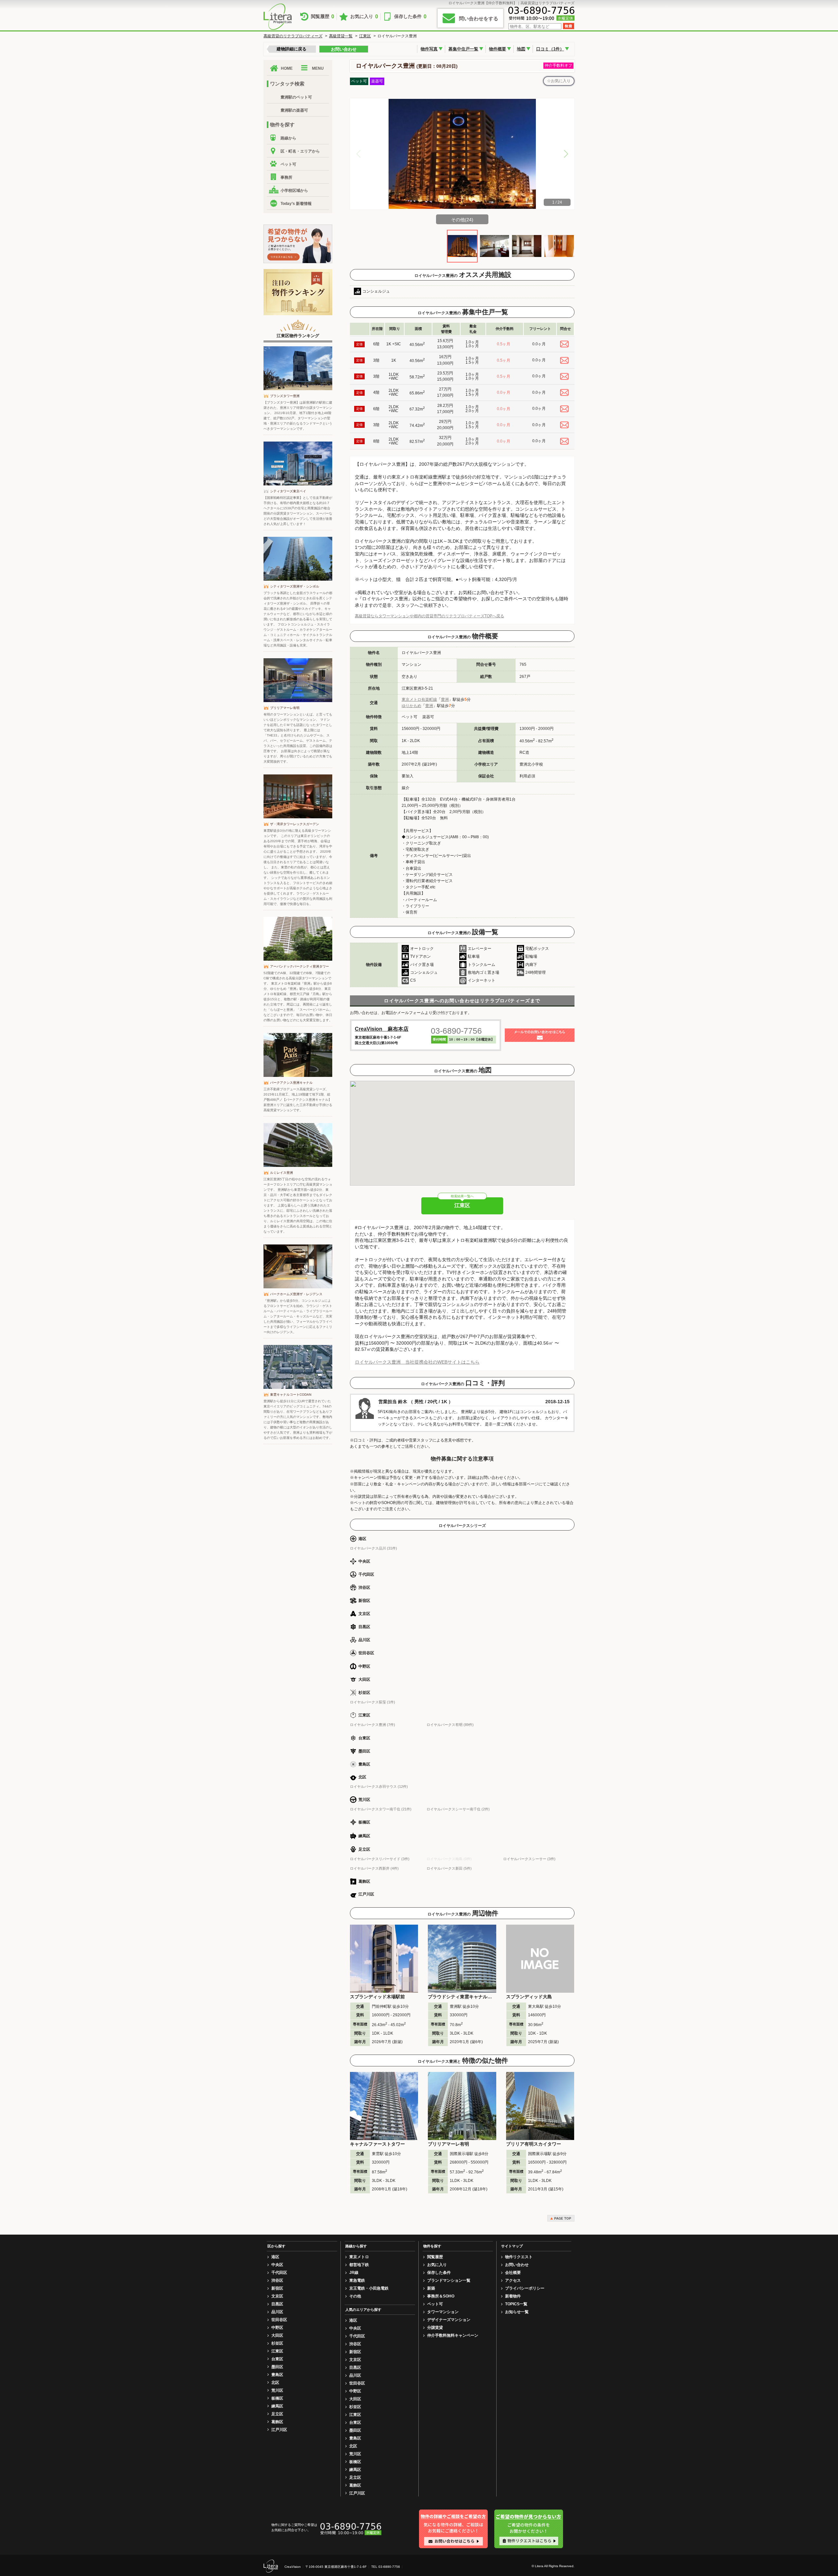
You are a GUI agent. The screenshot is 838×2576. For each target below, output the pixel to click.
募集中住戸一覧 (463, 49)
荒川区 (277, 2390)
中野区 (277, 2328)
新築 (431, 2288)
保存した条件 (410, 17)
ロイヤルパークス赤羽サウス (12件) (379, 1787)
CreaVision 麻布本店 (382, 1029)
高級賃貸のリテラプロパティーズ (293, 36)
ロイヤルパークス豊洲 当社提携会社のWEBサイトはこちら (417, 1362)
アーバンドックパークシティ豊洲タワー (300, 966)
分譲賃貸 (435, 2328)
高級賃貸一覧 (341, 36)
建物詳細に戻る (291, 49)
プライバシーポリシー (525, 2288)
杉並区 (277, 2343)
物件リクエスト (519, 2257)
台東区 (277, 2359)
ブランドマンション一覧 (449, 2280)
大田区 (277, 2335)
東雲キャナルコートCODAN (291, 1395)
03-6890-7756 (456, 1031)
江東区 (365, 36)
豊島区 (277, 2375)
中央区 (277, 2265)
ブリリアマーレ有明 (285, 708)
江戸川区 (279, 2430)
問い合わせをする (479, 18)
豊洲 (445, 699)
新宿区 (277, 2288)
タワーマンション (443, 2312)
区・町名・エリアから (300, 151)
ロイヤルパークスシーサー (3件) (529, 1859)
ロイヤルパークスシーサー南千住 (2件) (458, 1809)
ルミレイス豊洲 (282, 1173)
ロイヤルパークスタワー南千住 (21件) (381, 1809)
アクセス (513, 2280)
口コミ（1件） (550, 49)
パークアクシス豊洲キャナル (291, 1083)
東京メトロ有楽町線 (419, 699)
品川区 (277, 2312)
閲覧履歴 (323, 17)
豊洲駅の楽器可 (294, 110)
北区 (275, 2383)
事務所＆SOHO (441, 2296)
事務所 (286, 177)
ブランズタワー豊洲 (285, 396)
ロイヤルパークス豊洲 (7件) (373, 1725)
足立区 (277, 2414)
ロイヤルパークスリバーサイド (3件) (380, 1859)
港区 (275, 2257)
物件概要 (498, 49)
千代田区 (279, 2273)
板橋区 (277, 2398)
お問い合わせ (344, 49)
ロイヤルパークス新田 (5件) (449, 1868)
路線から (288, 138)
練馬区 (277, 2406)
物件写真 (429, 49)
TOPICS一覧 (516, 2304)
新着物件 (513, 2296)
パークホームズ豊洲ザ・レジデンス (296, 1294)
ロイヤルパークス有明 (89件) (450, 1725)
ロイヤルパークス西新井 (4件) (374, 1868)
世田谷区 (279, 2320)
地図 (521, 49)
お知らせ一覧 (517, 2312)
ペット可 (288, 164)
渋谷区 (277, 2280)
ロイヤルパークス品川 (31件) (373, 1548)
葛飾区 (277, 2422)
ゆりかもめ (411, 706)
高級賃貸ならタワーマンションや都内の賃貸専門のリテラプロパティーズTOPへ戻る (429, 616)
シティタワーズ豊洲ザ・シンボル (295, 586)
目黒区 (277, 2304)
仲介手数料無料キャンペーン (453, 2335)
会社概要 (513, 2273)
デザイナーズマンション (449, 2320)
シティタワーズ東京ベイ (288, 491)
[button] (566, 154)
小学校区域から (294, 190)
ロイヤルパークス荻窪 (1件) (373, 1702)
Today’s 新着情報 (296, 204)
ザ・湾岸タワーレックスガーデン (295, 824)
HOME (287, 68)
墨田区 (277, 2367)
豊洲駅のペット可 (296, 97)
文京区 (277, 2296)
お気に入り (364, 17)
